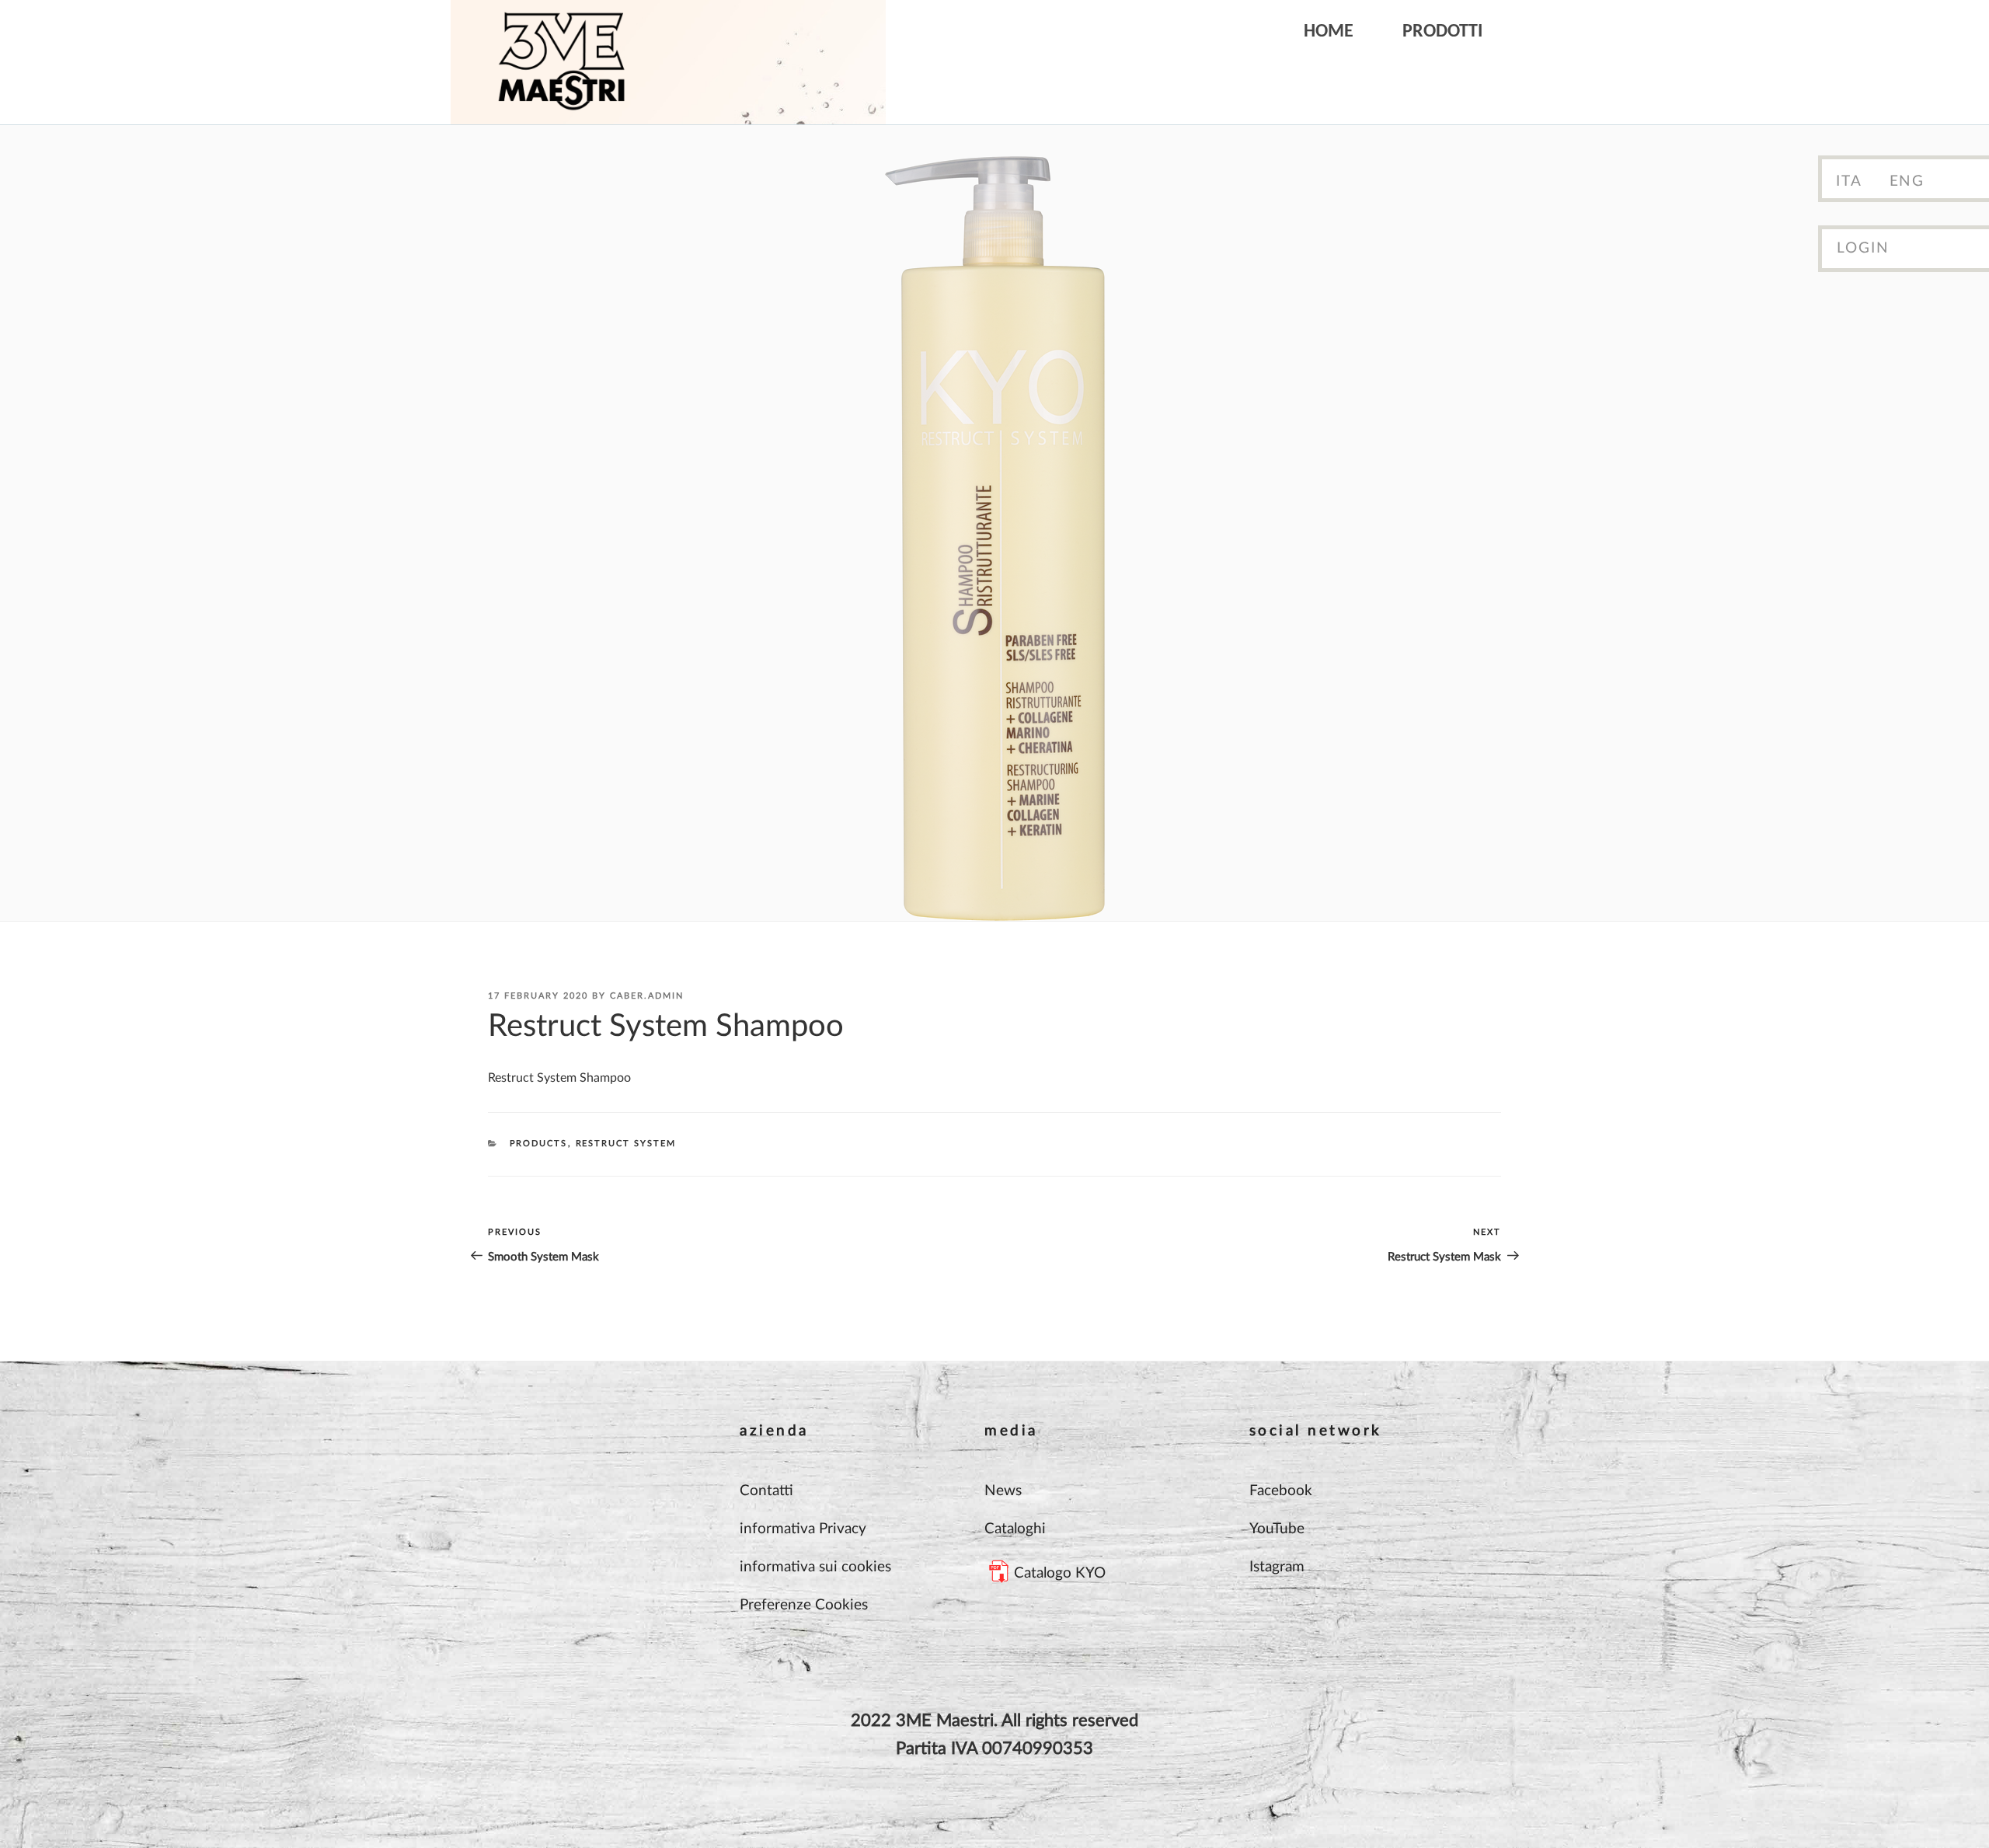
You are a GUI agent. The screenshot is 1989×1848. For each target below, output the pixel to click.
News (1003, 1491)
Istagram (1277, 1567)
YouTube (1277, 1529)
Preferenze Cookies (804, 1605)
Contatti (766, 1491)
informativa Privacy (803, 1529)
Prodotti (1442, 32)
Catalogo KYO (1060, 1573)
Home (1329, 32)
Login (1863, 248)
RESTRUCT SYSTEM (626, 1144)
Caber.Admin (647, 996)
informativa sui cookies (815, 1567)
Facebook (1281, 1491)
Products (539, 1144)
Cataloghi (1015, 1529)
